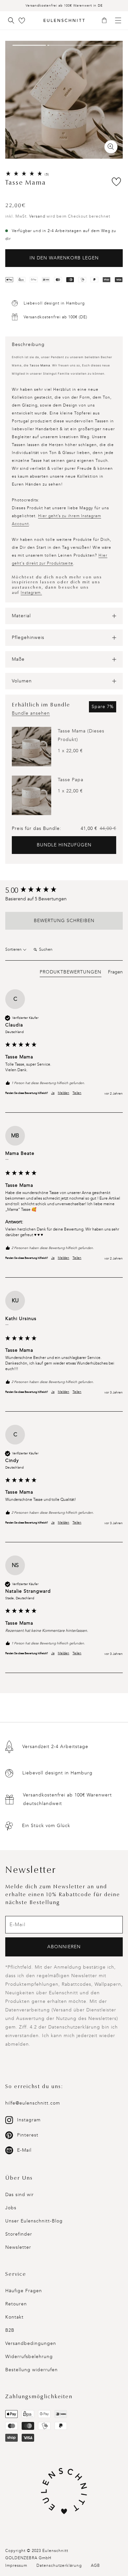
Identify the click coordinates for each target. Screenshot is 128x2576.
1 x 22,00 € (70, 751)
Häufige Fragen (24, 2291)
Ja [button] (53, 1093)
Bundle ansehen (31, 713)
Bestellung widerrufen (32, 2370)
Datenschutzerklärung (59, 2565)
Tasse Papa (71, 780)
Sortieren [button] (14, 949)
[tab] (71, 973)
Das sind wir (20, 2195)
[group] (64, 891)
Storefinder (19, 2234)
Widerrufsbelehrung (29, 2357)
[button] (107, 21)
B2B (10, 2330)
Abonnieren (64, 1947)
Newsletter (18, 2247)
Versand (37, 216)
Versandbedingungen (31, 2343)
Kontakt (14, 2317)
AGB (96, 2565)
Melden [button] (64, 1093)
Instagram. (31, 593)
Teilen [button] (77, 1093)
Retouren (16, 2304)
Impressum (16, 2565)
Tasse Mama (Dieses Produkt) (81, 735)
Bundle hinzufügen (64, 845)
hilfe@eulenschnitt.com (33, 2103)
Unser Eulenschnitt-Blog (34, 2221)
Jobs (11, 2208)
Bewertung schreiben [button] (64, 921)
